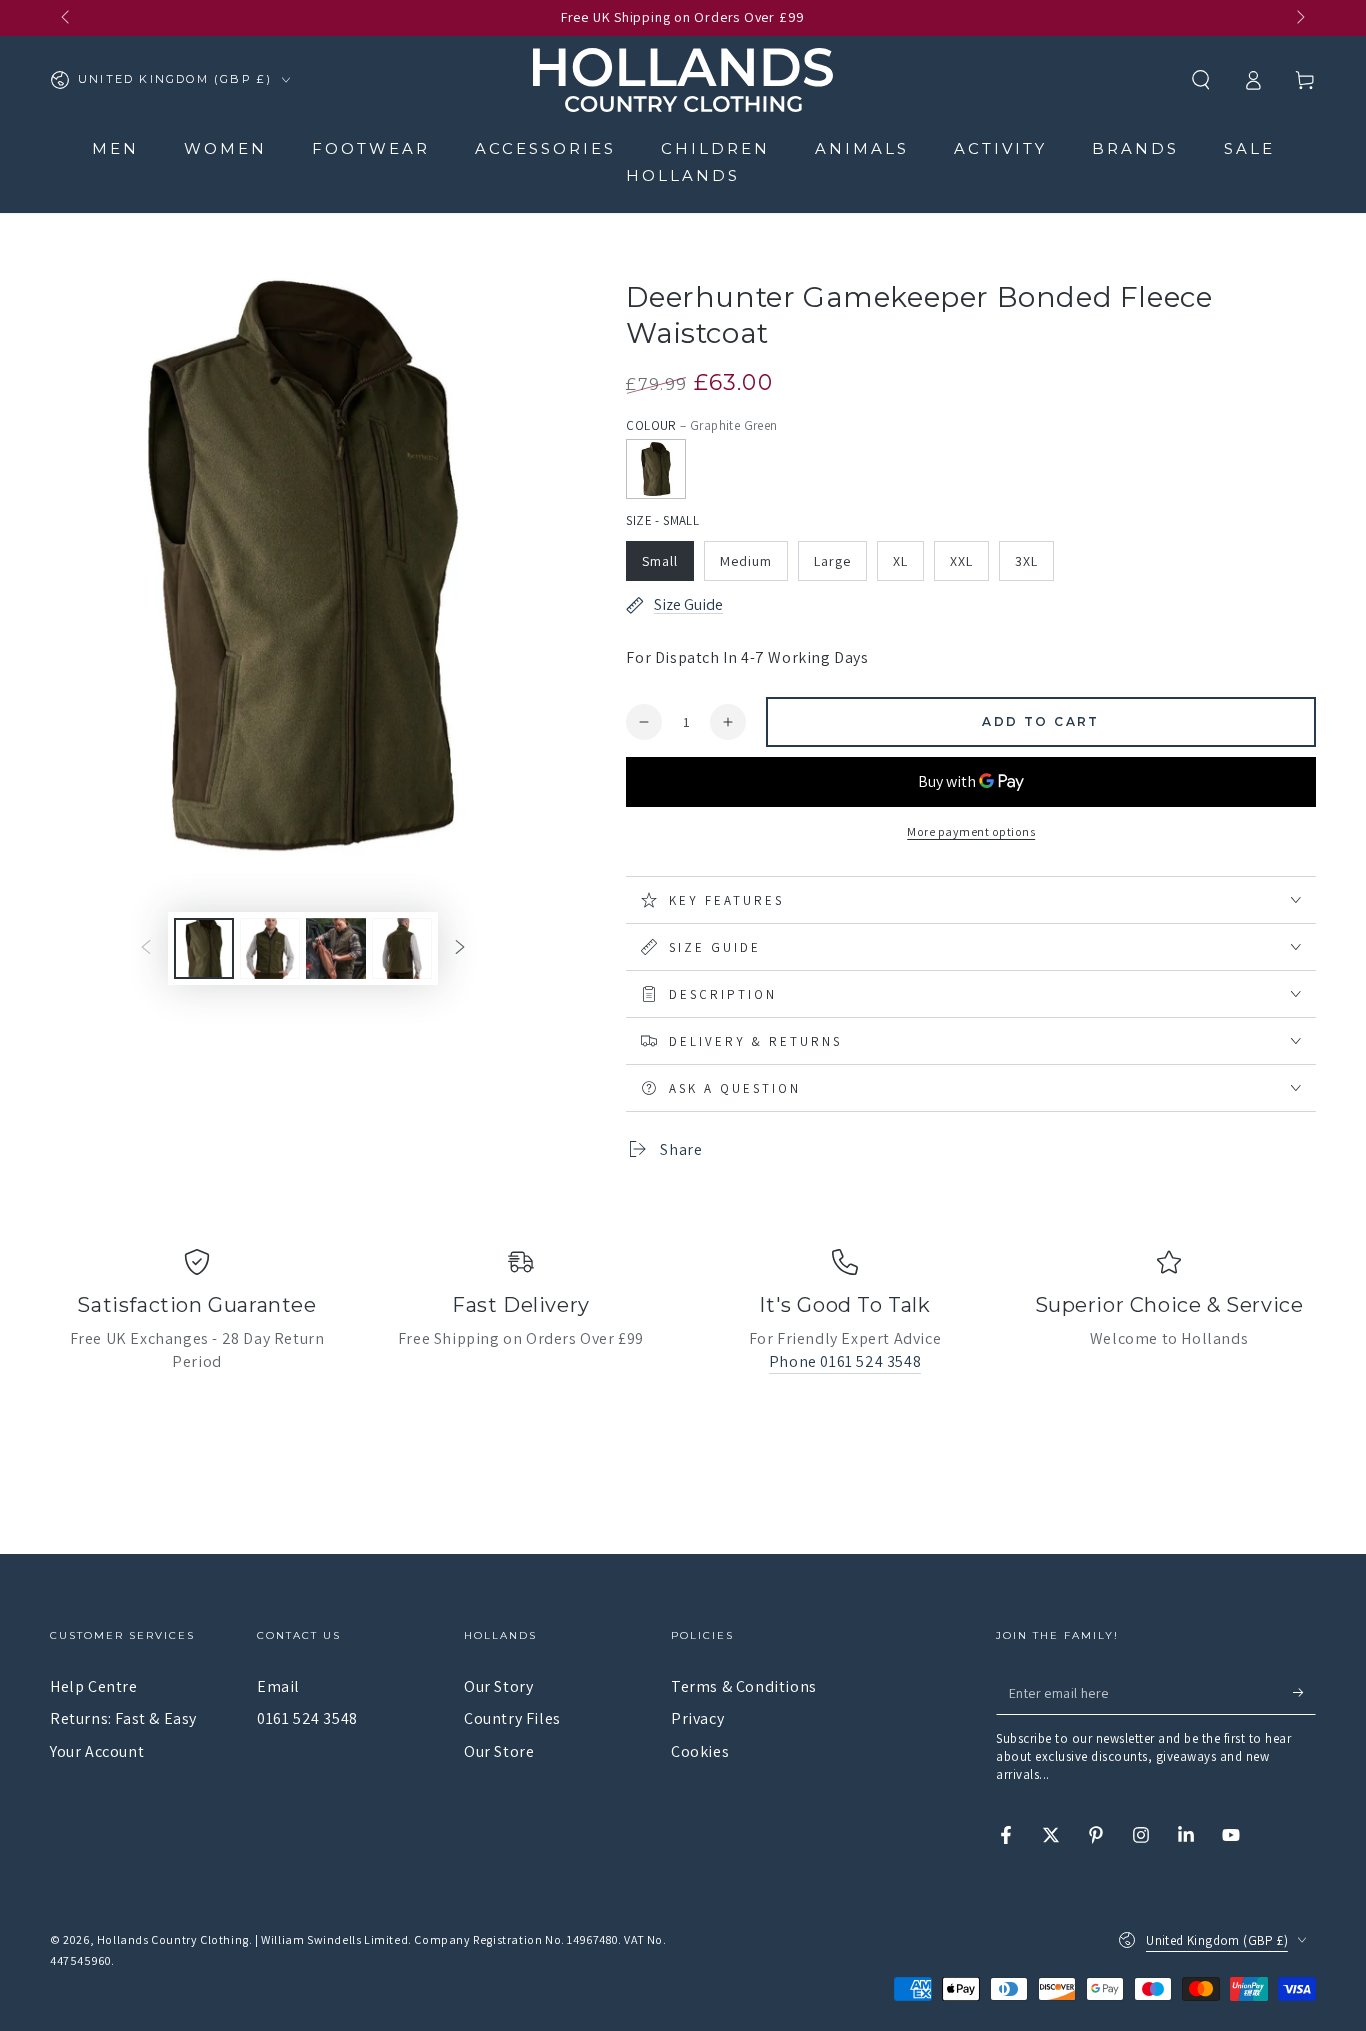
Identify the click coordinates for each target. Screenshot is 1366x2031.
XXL (961, 561)
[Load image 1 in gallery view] (204, 948)
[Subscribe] (1304, 1692)
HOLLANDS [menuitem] (683, 175)
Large (832, 561)
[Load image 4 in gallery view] (402, 948)
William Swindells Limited (334, 1939)
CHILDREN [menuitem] (715, 148)
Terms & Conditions (744, 1686)
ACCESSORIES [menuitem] (545, 148)
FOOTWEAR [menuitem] (371, 148)
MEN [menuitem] (115, 148)
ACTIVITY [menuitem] (1000, 148)
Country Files (512, 1718)
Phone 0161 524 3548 (845, 1361)
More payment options (971, 831)
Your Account (97, 1751)
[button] (1201, 80)
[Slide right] (1299, 18)
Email (278, 1686)
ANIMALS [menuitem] (862, 148)
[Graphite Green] (656, 469)
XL (900, 561)
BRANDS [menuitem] (1135, 148)
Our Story (498, 1686)
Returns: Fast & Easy (123, 1718)
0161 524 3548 (307, 1718)
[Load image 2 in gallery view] (270, 948)
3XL (1026, 561)
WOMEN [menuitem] (225, 148)
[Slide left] (67, 18)
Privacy (697, 1718)
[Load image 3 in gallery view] (336, 948)
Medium (746, 561)
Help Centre (94, 1686)
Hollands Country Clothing (173, 1939)
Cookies (700, 1751)
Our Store (499, 1751)
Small (660, 561)
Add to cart (1040, 721)
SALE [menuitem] (1249, 148)
